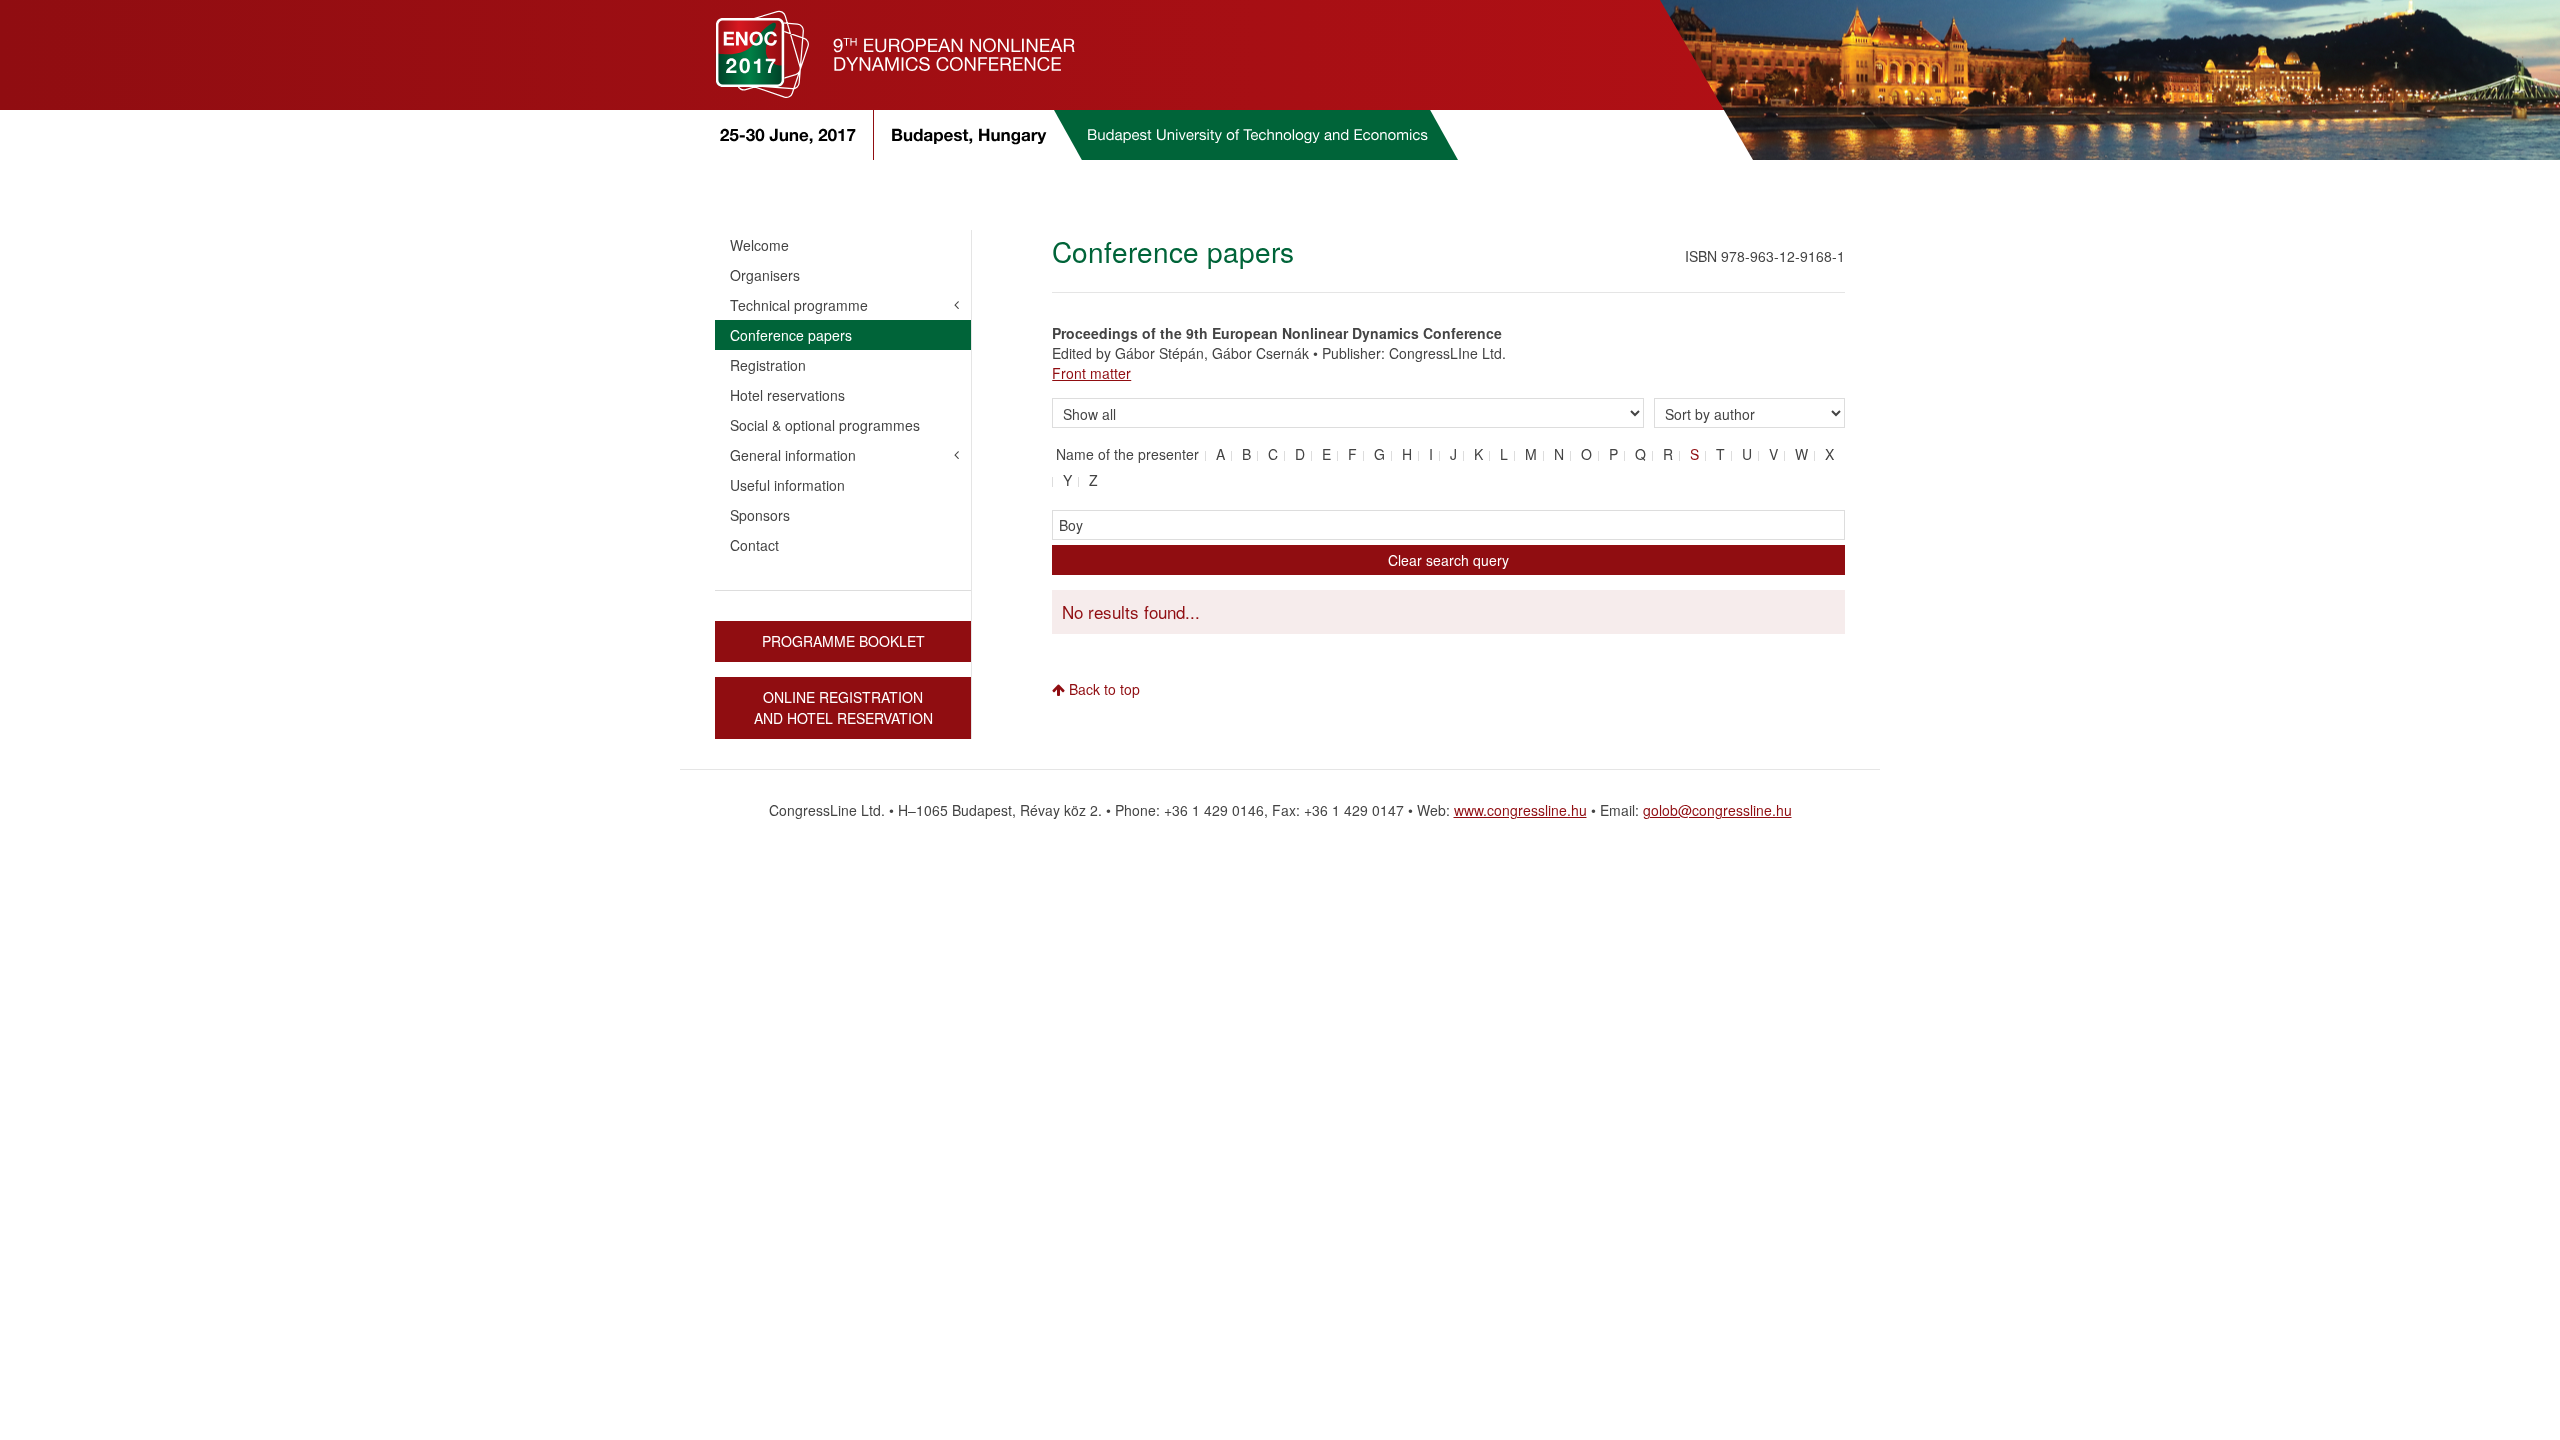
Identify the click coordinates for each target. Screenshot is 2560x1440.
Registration (768, 365)
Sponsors (760, 515)
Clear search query (1448, 560)
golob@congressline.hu (1717, 810)
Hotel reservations (787, 395)
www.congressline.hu (1520, 810)
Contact (754, 545)
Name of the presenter (1127, 454)
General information (793, 455)
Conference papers (791, 335)
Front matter (1091, 373)
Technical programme (799, 305)
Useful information (787, 485)
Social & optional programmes (825, 425)
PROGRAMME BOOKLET (843, 641)
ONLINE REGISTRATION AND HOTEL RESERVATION (843, 707)
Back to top (1102, 689)
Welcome (759, 245)
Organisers (765, 275)
